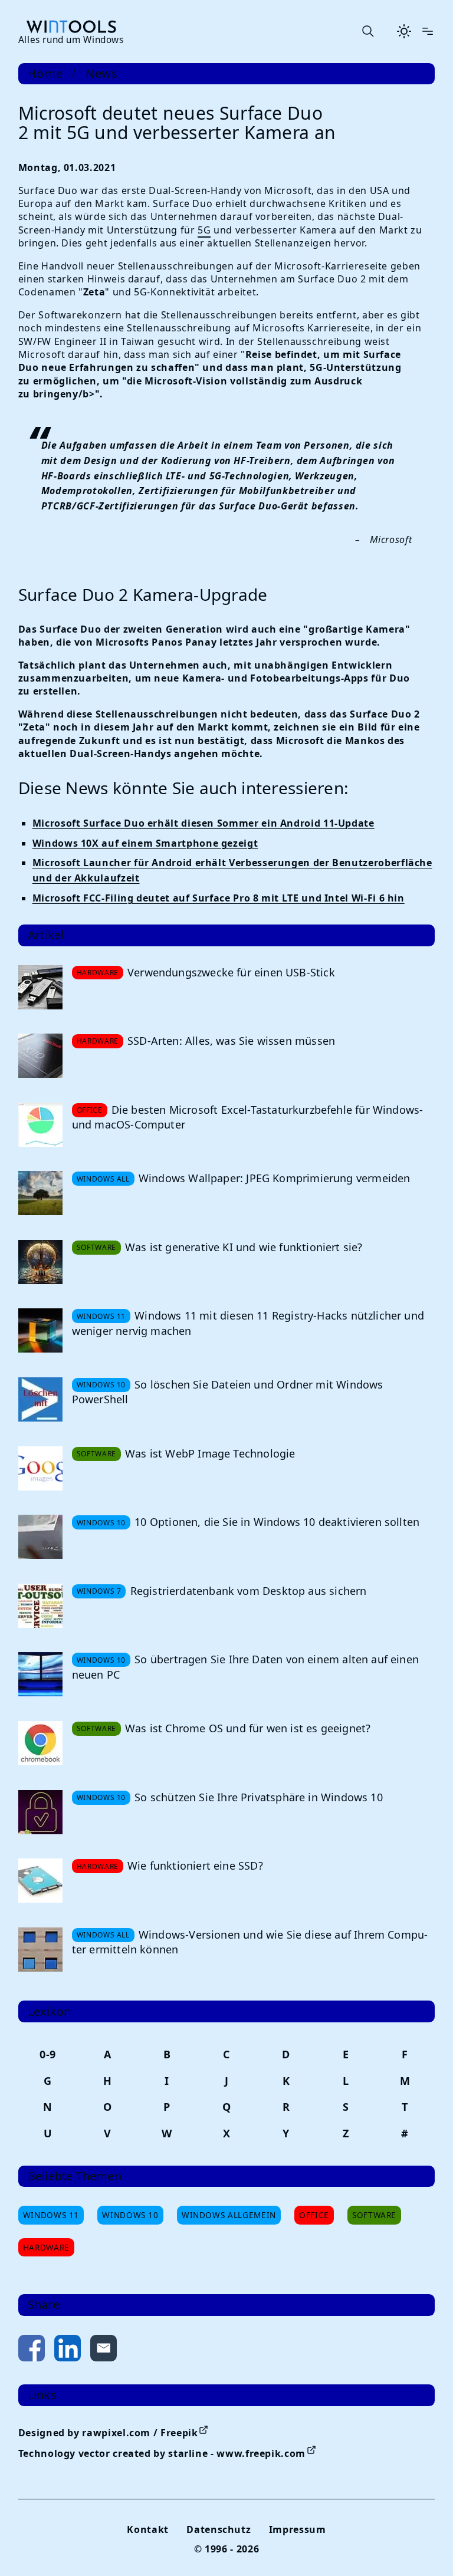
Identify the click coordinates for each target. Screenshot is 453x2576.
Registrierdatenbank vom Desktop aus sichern (249, 1591)
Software (374, 2215)
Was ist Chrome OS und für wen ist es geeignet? (248, 1728)
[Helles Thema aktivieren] (404, 31)
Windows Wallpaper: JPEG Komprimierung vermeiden (274, 1178)
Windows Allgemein (229, 2215)
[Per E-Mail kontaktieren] (104, 2350)
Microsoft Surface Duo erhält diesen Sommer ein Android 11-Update (203, 823)
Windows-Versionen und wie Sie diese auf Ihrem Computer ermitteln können (250, 1942)
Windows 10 (130, 2215)
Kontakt (147, 2529)
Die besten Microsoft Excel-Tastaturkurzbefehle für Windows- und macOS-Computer (248, 1117)
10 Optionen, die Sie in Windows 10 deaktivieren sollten (277, 1522)
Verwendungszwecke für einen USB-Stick (231, 972)
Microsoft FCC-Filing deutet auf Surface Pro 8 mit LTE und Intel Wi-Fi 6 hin (219, 898)
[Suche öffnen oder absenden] (367, 31)
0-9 (48, 2054)
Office (314, 2215)
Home (45, 74)
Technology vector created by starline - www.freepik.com (162, 2453)
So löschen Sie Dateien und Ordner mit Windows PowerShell (228, 1392)
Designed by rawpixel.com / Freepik (108, 2433)
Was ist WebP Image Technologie (210, 1453)
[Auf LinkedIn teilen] (68, 2350)
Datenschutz (219, 2529)
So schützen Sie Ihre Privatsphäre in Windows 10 (258, 1797)
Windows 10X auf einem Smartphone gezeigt (145, 843)
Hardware (46, 2247)
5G (204, 230)
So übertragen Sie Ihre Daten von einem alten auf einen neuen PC (245, 1667)
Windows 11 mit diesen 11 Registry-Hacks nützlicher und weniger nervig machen (248, 1323)
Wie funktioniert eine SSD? (195, 1866)
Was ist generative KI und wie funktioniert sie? (244, 1247)
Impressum (298, 2529)
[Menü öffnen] (428, 31)
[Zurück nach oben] (425, 2548)
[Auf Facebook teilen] (32, 2350)
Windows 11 (51, 2215)
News (102, 74)
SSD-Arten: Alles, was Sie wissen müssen (231, 1041)
